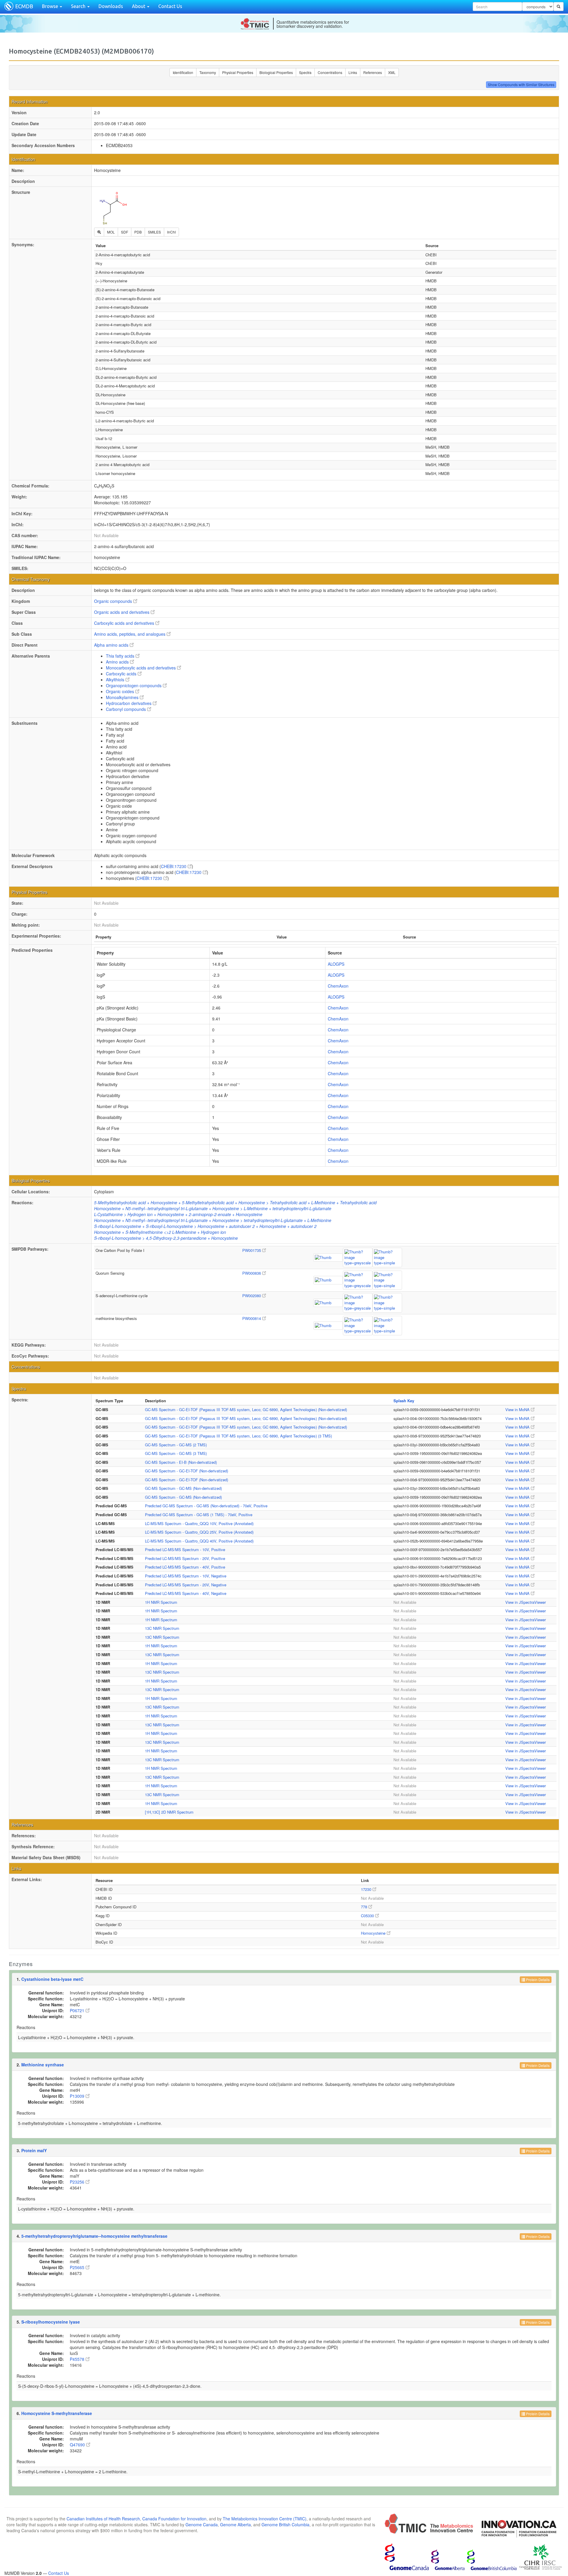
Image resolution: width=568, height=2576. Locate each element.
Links (353, 72)
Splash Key (404, 1401)
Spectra (305, 72)
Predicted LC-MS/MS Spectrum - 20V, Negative (186, 1585)
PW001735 (252, 1250)
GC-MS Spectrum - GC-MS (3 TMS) (176, 1453)
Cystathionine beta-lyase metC (52, 1979)
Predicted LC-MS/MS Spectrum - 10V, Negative (186, 1576)
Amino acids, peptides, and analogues (130, 634)
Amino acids (118, 662)
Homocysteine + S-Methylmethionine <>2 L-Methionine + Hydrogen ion (160, 1232)
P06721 (78, 2010)
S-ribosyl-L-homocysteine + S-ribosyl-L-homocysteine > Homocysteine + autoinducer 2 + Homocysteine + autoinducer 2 (205, 1226)
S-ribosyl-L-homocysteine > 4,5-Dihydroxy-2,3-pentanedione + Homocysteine (166, 1238)
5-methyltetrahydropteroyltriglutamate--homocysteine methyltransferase (94, 2236)
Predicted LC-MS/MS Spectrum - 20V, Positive (185, 1558)
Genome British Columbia (285, 2525)
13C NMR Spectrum (162, 1628)
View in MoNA (518, 1409)
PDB (138, 232)
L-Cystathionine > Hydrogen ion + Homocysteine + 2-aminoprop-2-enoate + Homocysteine (178, 1214)
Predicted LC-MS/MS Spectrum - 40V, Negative (186, 1593)
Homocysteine (374, 1933)
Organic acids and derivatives (122, 612)
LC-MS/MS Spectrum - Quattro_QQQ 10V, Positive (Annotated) (199, 1523)
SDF (125, 232)
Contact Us (170, 6)
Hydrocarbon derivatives (129, 703)
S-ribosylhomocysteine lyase (51, 2322)
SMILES (154, 232)
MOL (111, 232)
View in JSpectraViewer (526, 1602)
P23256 (78, 2182)
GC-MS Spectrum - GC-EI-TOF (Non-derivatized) (187, 1471)
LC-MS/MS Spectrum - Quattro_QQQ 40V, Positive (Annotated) (199, 1541)
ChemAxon (338, 986)
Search (79, 6)
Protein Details (537, 1980)
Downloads (111, 6)
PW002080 (252, 1296)
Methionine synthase (43, 2065)
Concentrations (330, 72)
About (139, 6)
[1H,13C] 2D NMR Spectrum (169, 1812)
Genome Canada (202, 2525)
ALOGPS (336, 964)
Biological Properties (276, 72)
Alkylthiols (116, 680)
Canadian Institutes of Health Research (103, 2519)
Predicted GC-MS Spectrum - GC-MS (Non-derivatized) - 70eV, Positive (206, 1506)
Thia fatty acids (121, 656)
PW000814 (252, 1318)
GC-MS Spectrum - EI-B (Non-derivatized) (181, 1462)
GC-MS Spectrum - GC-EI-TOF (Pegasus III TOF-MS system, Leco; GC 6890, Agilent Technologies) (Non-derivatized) (246, 1409)
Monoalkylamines (123, 697)
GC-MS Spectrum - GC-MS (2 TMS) (176, 1445)
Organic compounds (114, 601)
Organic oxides (121, 691)
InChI (171, 232)
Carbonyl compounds (126, 709)
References (373, 72)
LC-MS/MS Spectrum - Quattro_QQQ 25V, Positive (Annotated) (199, 1532)
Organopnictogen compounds (134, 685)
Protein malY (34, 2150)
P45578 (78, 2359)
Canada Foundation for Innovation (174, 2519)
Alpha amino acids (112, 645)
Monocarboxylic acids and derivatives (141, 668)
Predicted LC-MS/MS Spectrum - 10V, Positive (185, 1549)
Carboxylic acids (122, 674)
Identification (183, 72)
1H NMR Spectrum (161, 1602)
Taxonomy (208, 72)
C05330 (368, 1916)
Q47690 (78, 2445)
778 (365, 1907)
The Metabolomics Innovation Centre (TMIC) (265, 2519)
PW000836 (252, 1273)
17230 (367, 1889)
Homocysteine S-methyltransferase (57, 2413)
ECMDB (24, 6)
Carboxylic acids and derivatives (125, 623)
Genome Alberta (235, 2525)
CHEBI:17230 (174, 866)
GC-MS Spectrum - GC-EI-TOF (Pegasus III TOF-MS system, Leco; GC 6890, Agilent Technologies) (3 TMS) (238, 1436)
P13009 (78, 2096)
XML (392, 72)
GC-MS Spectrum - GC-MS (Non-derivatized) (183, 1488)
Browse (51, 6)
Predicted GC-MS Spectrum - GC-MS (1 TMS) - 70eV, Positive (199, 1515)
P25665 (78, 2267)
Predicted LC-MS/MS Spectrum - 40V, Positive (185, 1567)
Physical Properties (238, 72)
